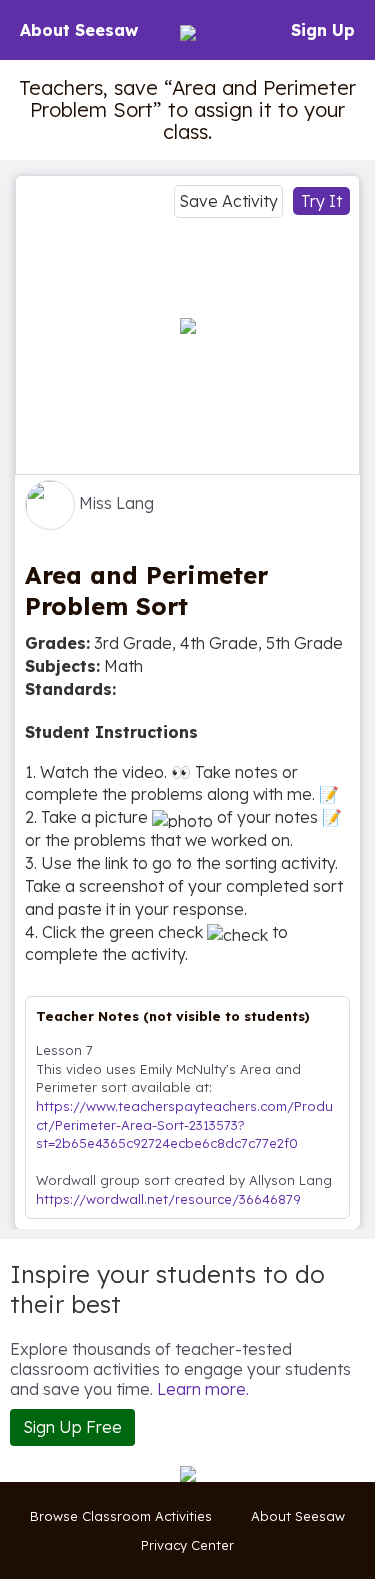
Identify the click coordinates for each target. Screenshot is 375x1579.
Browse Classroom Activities (121, 1516)
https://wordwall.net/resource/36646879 (168, 1199)
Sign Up (323, 30)
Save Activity (228, 201)
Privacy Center (187, 1545)
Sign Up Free (72, 1427)
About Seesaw (79, 30)
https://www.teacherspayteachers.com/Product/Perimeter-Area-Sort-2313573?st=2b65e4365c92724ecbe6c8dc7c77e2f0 (184, 1124)
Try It (321, 201)
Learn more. (203, 1389)
